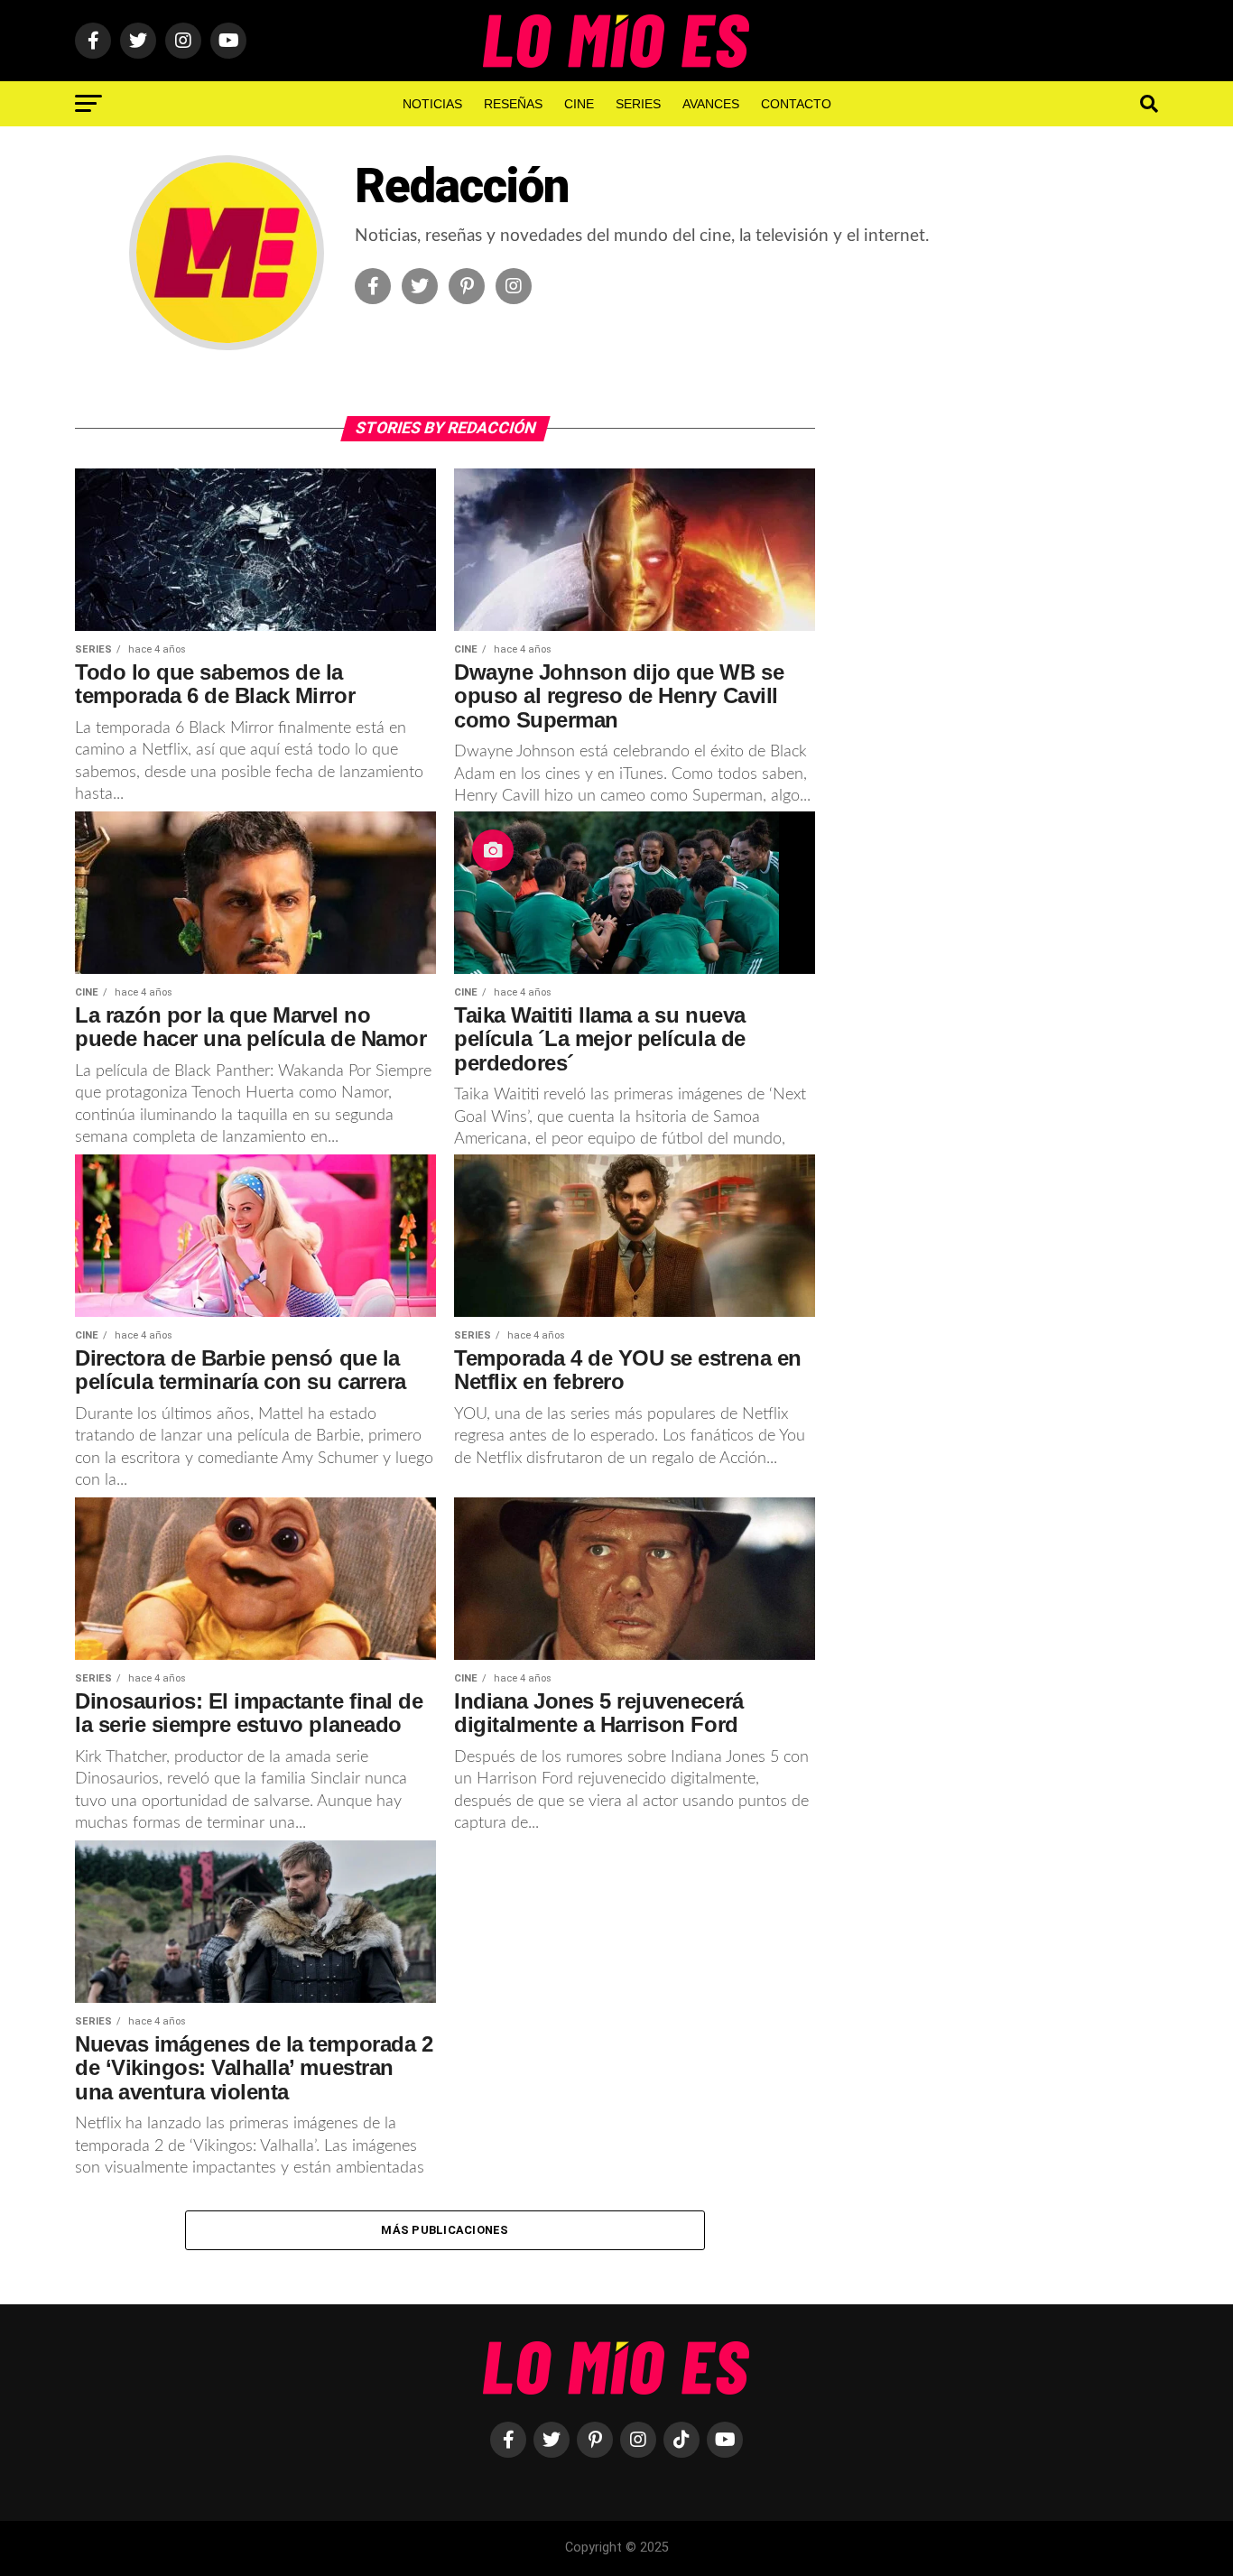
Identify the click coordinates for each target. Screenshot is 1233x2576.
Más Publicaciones (445, 2230)
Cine (579, 104)
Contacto (796, 104)
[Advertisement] (1005, 713)
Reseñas (513, 104)
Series (638, 104)
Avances (711, 104)
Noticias (432, 104)
